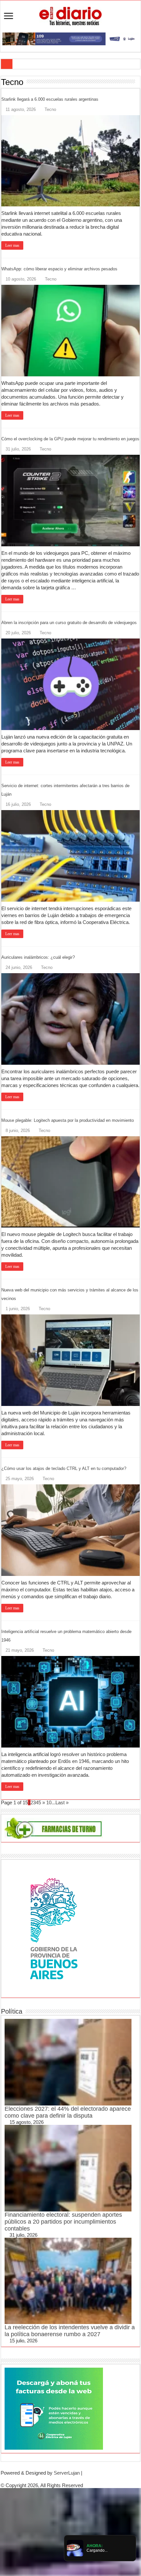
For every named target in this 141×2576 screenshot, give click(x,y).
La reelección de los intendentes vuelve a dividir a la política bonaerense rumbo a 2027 (70, 2331)
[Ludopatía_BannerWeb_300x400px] (54, 1928)
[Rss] (60, 2479)
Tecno (50, 109)
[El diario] (70, 15)
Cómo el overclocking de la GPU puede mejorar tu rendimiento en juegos (70, 439)
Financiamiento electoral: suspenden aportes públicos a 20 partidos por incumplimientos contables (63, 2222)
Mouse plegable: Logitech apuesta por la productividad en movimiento (68, 1120)
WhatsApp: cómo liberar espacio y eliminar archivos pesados (59, 269)
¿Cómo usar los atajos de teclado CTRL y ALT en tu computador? (64, 1468)
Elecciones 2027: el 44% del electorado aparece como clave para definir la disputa (68, 2112)
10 (49, 1802)
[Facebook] (65, 2479)
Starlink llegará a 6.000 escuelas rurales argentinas (50, 99)
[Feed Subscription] (138, 82)
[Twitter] (70, 2479)
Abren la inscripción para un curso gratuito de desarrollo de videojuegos (69, 623)
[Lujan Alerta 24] (70, 38)
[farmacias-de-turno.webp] (54, 1828)
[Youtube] (76, 2479)
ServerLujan (67, 2473)
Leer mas (12, 245)
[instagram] (81, 2479)
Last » (62, 1802)
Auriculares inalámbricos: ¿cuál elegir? (38, 957)
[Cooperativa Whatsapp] (54, 2408)
